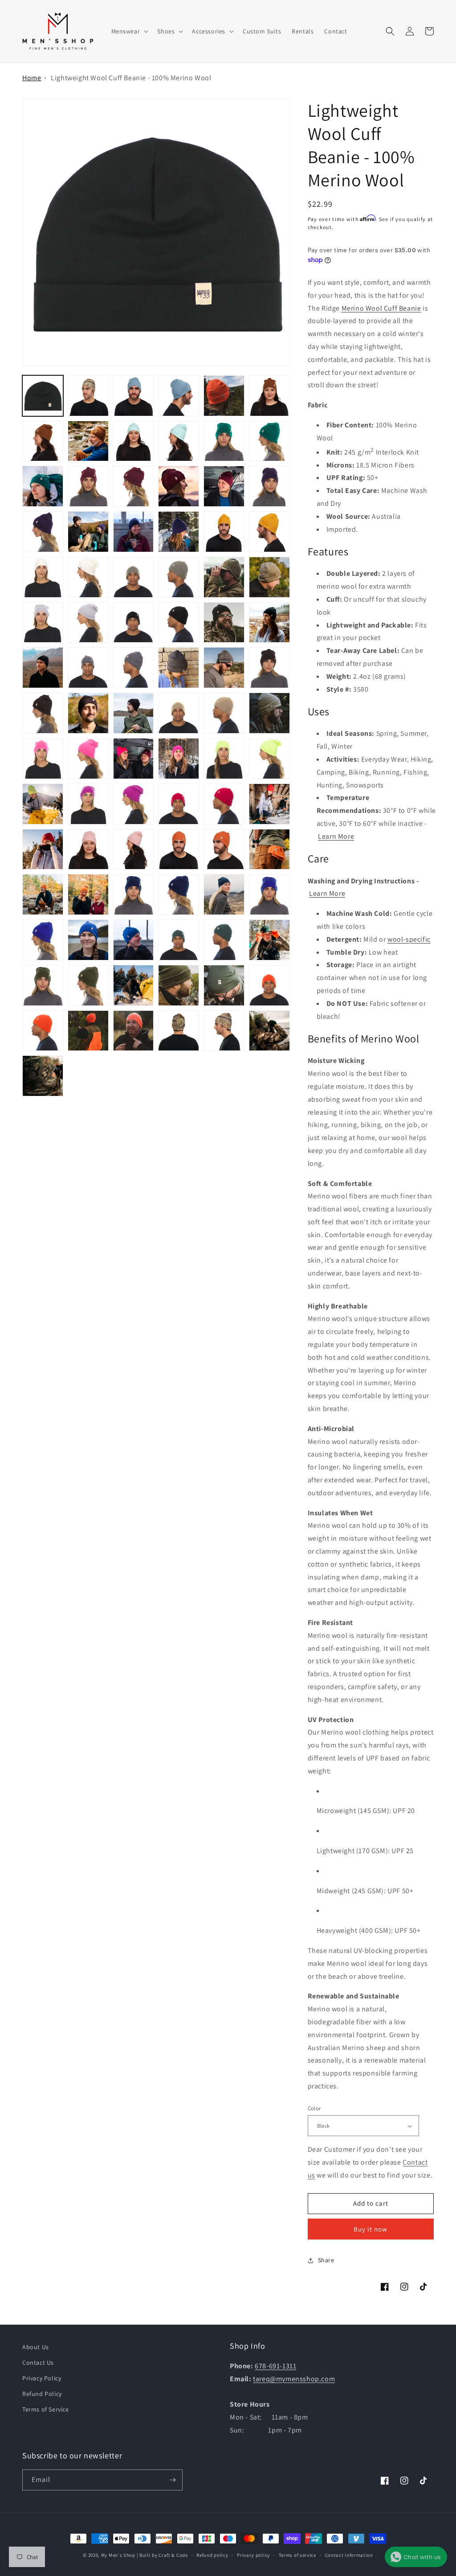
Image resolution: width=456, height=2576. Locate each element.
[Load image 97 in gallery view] (88, 940)
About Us (36, 2347)
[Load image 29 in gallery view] (134, 532)
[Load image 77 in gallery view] (179, 804)
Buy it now (370, 2229)
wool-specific (409, 939)
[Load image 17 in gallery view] (224, 441)
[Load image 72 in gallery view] (43, 804)
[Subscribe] (172, 2480)
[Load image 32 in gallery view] (224, 532)
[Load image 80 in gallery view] (43, 849)
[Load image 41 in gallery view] (269, 577)
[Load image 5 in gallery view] (134, 396)
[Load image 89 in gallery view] (88, 894)
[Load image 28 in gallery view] (88, 532)
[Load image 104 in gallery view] (43, 985)
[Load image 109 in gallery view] (269, 985)
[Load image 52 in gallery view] (134, 668)
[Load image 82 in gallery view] (88, 849)
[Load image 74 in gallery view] (88, 804)
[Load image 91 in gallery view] (134, 894)
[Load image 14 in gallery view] (134, 441)
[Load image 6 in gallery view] (179, 396)
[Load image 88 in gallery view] (43, 894)
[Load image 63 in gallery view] (269, 713)
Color (314, 2108)
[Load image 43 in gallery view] (43, 623)
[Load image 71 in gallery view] (269, 759)
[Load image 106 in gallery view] (134, 985)
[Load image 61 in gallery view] (179, 713)
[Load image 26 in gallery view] (269, 486)
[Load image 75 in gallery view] (134, 804)
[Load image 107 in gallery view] (179, 985)
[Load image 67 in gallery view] (134, 759)
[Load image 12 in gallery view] (88, 441)
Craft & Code (173, 2555)
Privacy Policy (42, 2378)
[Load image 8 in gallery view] (224, 396)
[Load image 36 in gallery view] (88, 577)
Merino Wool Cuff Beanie (381, 308)
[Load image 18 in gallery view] (269, 441)
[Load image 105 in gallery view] (88, 985)
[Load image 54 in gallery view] (224, 668)
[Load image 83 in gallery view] (134, 849)
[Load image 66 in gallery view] (88, 759)
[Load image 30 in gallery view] (179, 532)
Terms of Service (46, 2409)
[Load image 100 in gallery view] (179, 940)
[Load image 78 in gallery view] (224, 804)
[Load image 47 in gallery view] (224, 623)
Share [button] (326, 2260)
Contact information (349, 2555)
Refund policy (212, 2555)
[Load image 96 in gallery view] (43, 940)
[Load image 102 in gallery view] (269, 940)
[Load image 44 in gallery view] (88, 623)
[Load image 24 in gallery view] (224, 486)
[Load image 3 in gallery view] (88, 396)
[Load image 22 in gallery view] (134, 486)
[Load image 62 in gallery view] (224, 713)
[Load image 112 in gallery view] (134, 1031)
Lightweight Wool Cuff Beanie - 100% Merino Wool (131, 78)
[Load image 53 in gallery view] (179, 668)
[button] (129, 31)
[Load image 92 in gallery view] (179, 894)
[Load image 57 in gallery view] (43, 713)
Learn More (336, 836)
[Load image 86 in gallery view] (224, 849)
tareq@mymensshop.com (294, 2379)
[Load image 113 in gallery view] (179, 1031)
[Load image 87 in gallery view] (269, 849)
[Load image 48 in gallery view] (269, 623)
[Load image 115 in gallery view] (269, 1031)
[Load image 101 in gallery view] (224, 940)
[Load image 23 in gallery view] (179, 486)
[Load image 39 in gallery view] (179, 577)
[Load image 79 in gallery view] (269, 804)
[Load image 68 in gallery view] (179, 759)
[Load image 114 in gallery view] (224, 1031)
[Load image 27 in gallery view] (43, 532)
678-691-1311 (275, 2366)
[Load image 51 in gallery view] (88, 668)
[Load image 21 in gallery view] (88, 486)
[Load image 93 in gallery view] (224, 894)
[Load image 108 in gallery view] (224, 985)
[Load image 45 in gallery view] (134, 623)
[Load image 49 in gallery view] (43, 668)
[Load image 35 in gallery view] (43, 577)
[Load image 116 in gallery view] (43, 1076)
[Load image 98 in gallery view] (134, 940)
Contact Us (38, 2363)
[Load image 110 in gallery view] (43, 1031)
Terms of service (297, 2555)
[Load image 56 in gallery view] (269, 668)
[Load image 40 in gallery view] (224, 577)
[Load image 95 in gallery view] (269, 894)
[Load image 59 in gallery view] (134, 713)
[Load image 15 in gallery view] (179, 441)
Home (32, 78)
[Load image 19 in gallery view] (43, 486)
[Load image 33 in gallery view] (269, 532)
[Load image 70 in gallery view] (224, 759)
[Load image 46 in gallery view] (179, 623)
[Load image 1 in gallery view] (43, 396)
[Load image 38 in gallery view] (134, 577)
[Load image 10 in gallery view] (269, 396)
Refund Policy (42, 2394)
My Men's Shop (118, 2555)
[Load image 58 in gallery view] (88, 713)
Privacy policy (253, 2555)
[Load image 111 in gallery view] (88, 1031)
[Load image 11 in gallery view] (43, 441)
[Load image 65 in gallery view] (43, 759)
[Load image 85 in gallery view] (179, 849)
